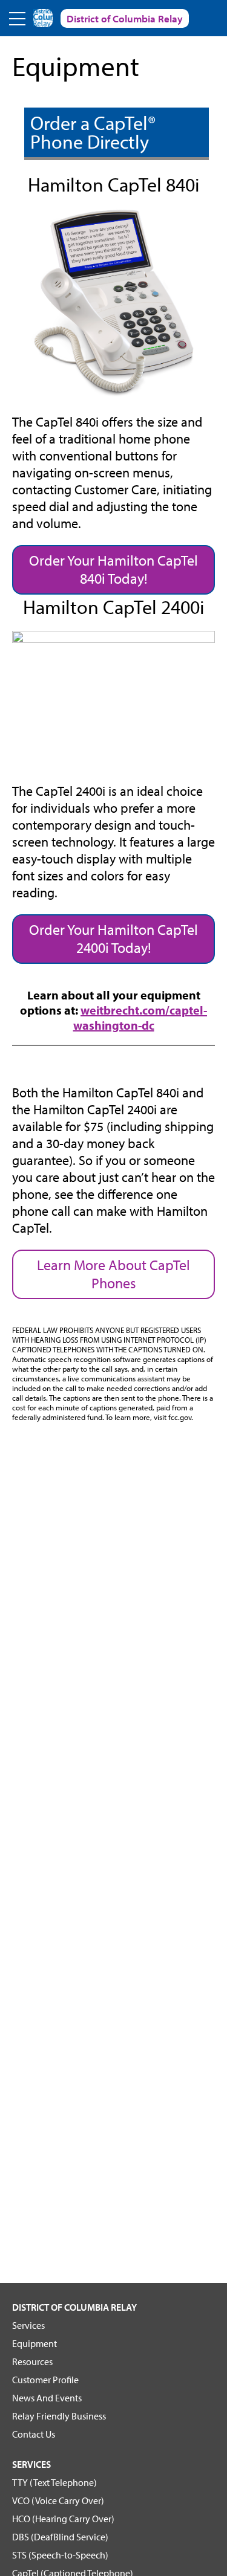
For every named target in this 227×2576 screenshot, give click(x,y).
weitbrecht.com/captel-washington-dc (140, 1018)
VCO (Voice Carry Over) (58, 2500)
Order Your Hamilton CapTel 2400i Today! (113, 938)
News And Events (47, 2398)
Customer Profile (45, 2380)
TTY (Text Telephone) (54, 2482)
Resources (32, 2361)
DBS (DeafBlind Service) (60, 2537)
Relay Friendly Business (59, 2416)
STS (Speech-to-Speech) (60, 2555)
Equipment (35, 2343)
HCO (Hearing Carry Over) (63, 2519)
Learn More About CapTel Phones (113, 1274)
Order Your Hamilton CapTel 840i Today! (113, 569)
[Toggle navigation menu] (18, 18)
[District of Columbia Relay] (43, 18)
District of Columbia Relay (74, 2307)
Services (28, 2325)
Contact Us (34, 2434)
